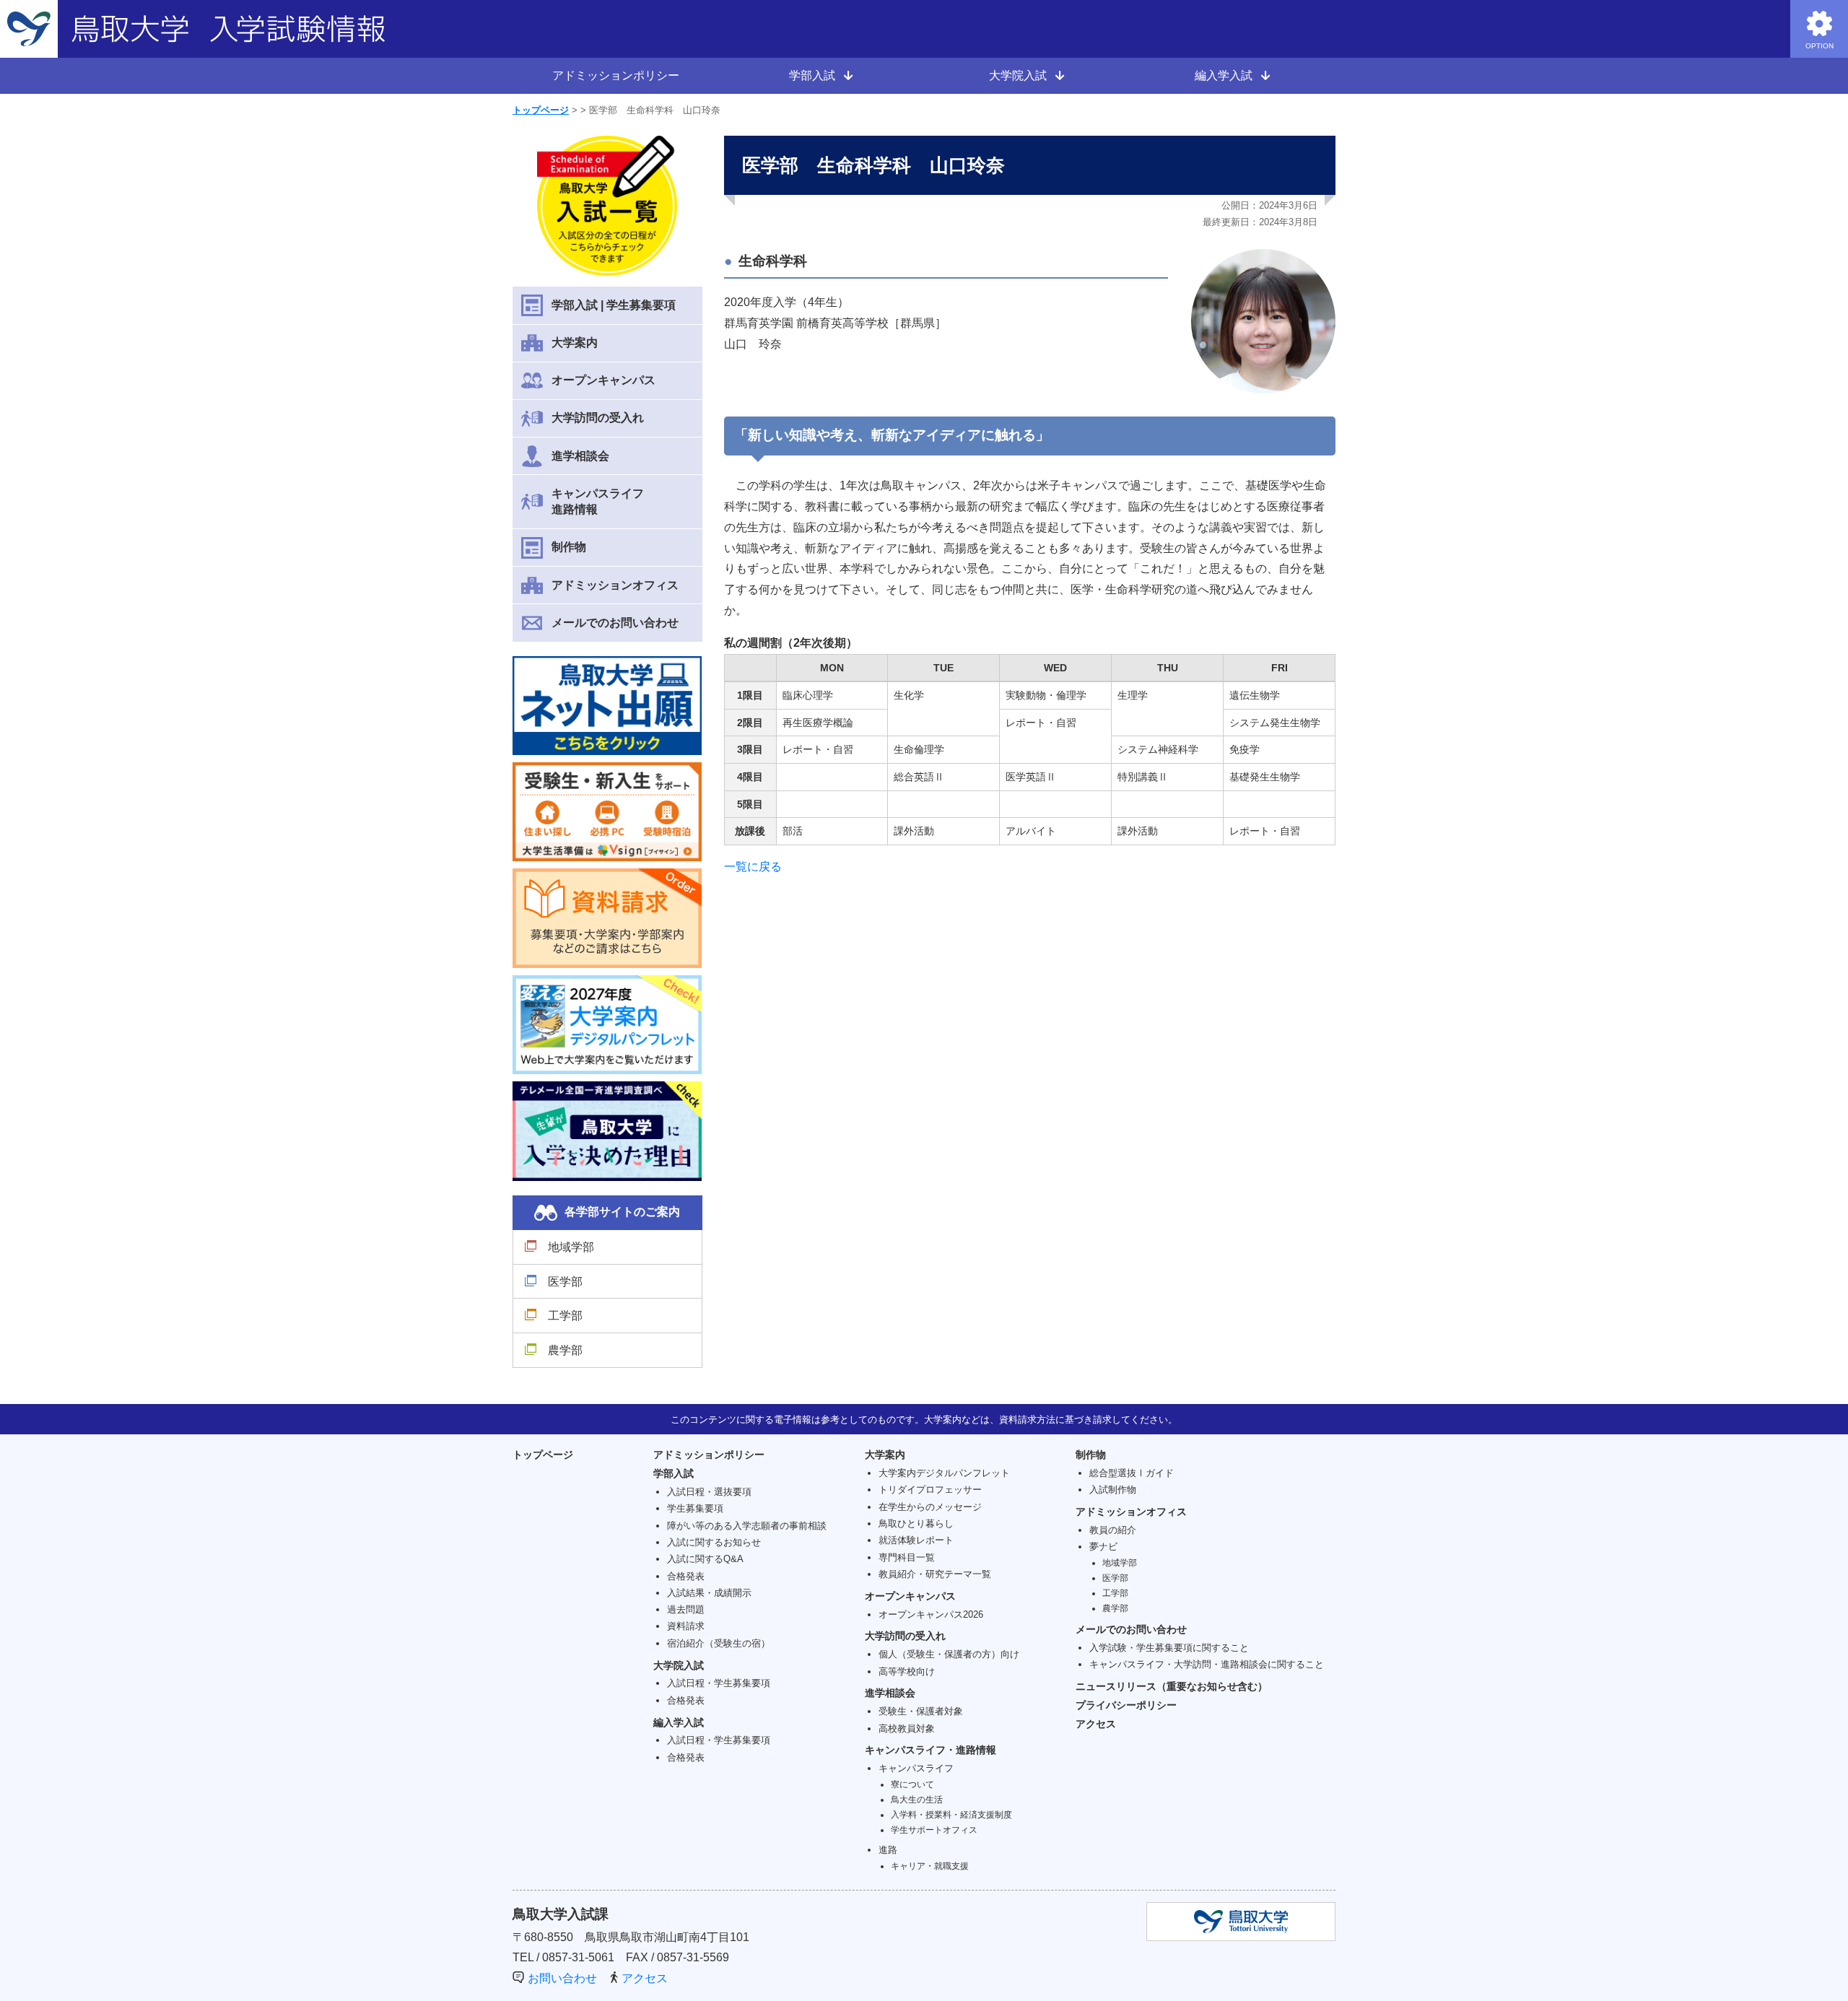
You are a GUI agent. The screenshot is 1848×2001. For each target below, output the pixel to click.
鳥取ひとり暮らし (916, 1523)
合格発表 (686, 1576)
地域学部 (571, 1247)
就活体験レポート (916, 1540)
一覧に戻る (753, 867)
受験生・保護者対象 (921, 1711)
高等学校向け (907, 1671)
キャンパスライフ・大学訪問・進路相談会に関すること (1207, 1664)
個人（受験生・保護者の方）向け (949, 1654)
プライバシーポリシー (1126, 1705)
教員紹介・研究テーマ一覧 (935, 1574)
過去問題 (686, 1609)
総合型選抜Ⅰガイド (1132, 1473)
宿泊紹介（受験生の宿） (719, 1643)
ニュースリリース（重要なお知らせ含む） (1172, 1686)
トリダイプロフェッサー (930, 1490)
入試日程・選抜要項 (709, 1492)
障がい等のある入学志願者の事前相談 (747, 1526)
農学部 (565, 1350)
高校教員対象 (907, 1728)
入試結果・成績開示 (709, 1593)
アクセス (1096, 1724)
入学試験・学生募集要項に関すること (1169, 1648)
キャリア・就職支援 (930, 1866)
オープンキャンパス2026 (931, 1614)
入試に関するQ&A (705, 1559)
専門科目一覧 (907, 1557)
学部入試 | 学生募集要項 (614, 305)
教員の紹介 (1113, 1530)
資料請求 (686, 1626)
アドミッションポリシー (616, 75)
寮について (912, 1784)
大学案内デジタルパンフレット (944, 1473)
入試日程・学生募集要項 (719, 1683)
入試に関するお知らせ (714, 1542)
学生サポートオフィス (934, 1830)
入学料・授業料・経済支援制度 (951, 1814)
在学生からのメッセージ (930, 1507)
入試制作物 (1113, 1490)
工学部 (565, 1316)
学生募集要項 (695, 1508)
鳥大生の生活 (917, 1799)
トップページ (541, 110)
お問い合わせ (562, 1978)
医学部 (565, 1282)
